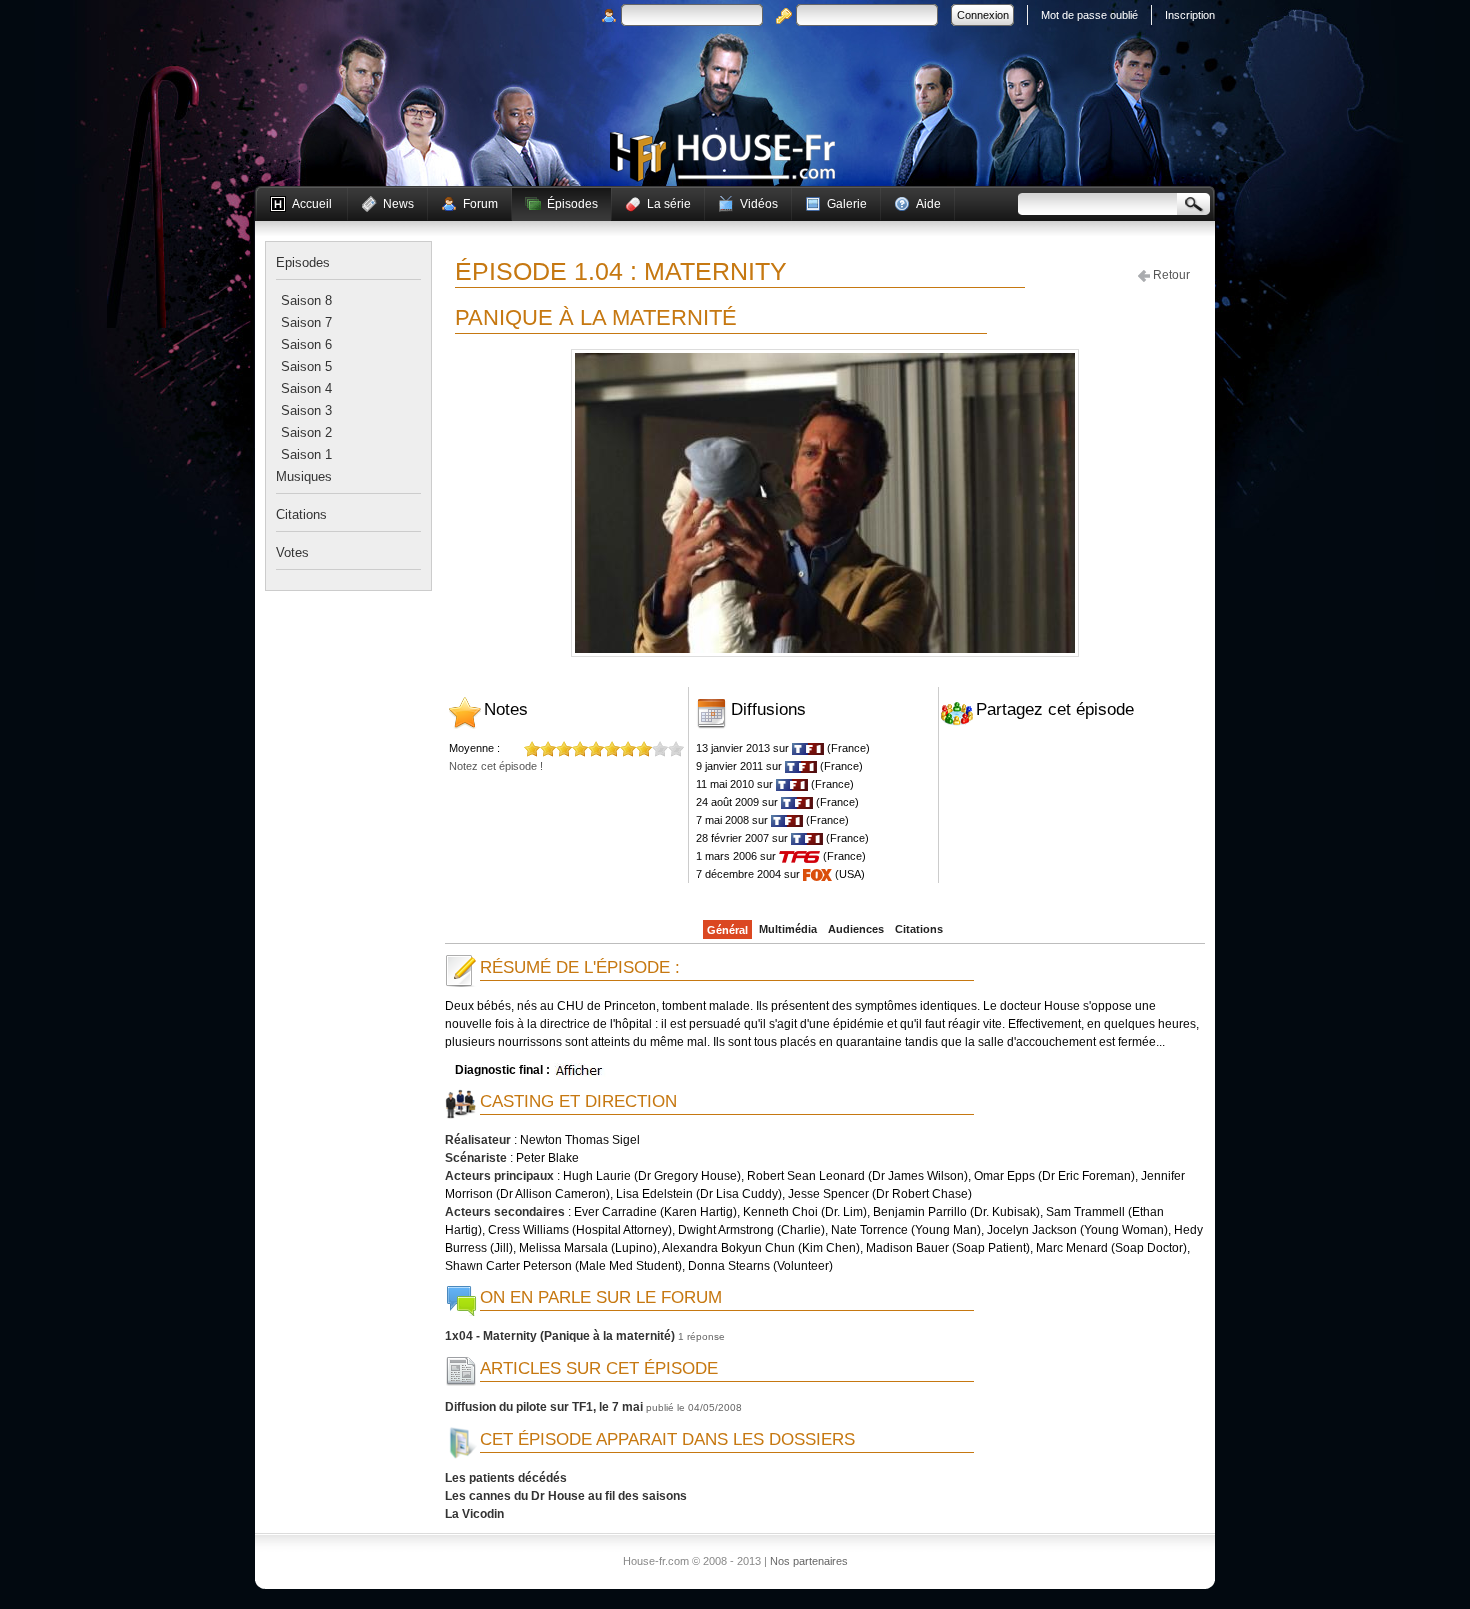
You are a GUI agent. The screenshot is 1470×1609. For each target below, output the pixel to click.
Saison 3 (306, 410)
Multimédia (788, 929)
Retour (1170, 275)
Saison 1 (306, 454)
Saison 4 (306, 388)
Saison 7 (306, 322)
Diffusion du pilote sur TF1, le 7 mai (544, 1407)
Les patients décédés (506, 1478)
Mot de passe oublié (1089, 15)
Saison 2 (306, 432)
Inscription (1190, 15)
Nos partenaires (809, 1561)
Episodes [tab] (303, 262)
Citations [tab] (301, 514)
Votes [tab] (292, 552)
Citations (919, 929)
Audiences (856, 929)
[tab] (306, 300)
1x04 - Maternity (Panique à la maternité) (560, 1336)
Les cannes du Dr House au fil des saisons (566, 1496)
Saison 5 (306, 366)
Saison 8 (306, 300)
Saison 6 (306, 344)
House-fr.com (722, 157)
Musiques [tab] (304, 476)
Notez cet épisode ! (496, 766)
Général (727, 930)
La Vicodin (474, 1514)
